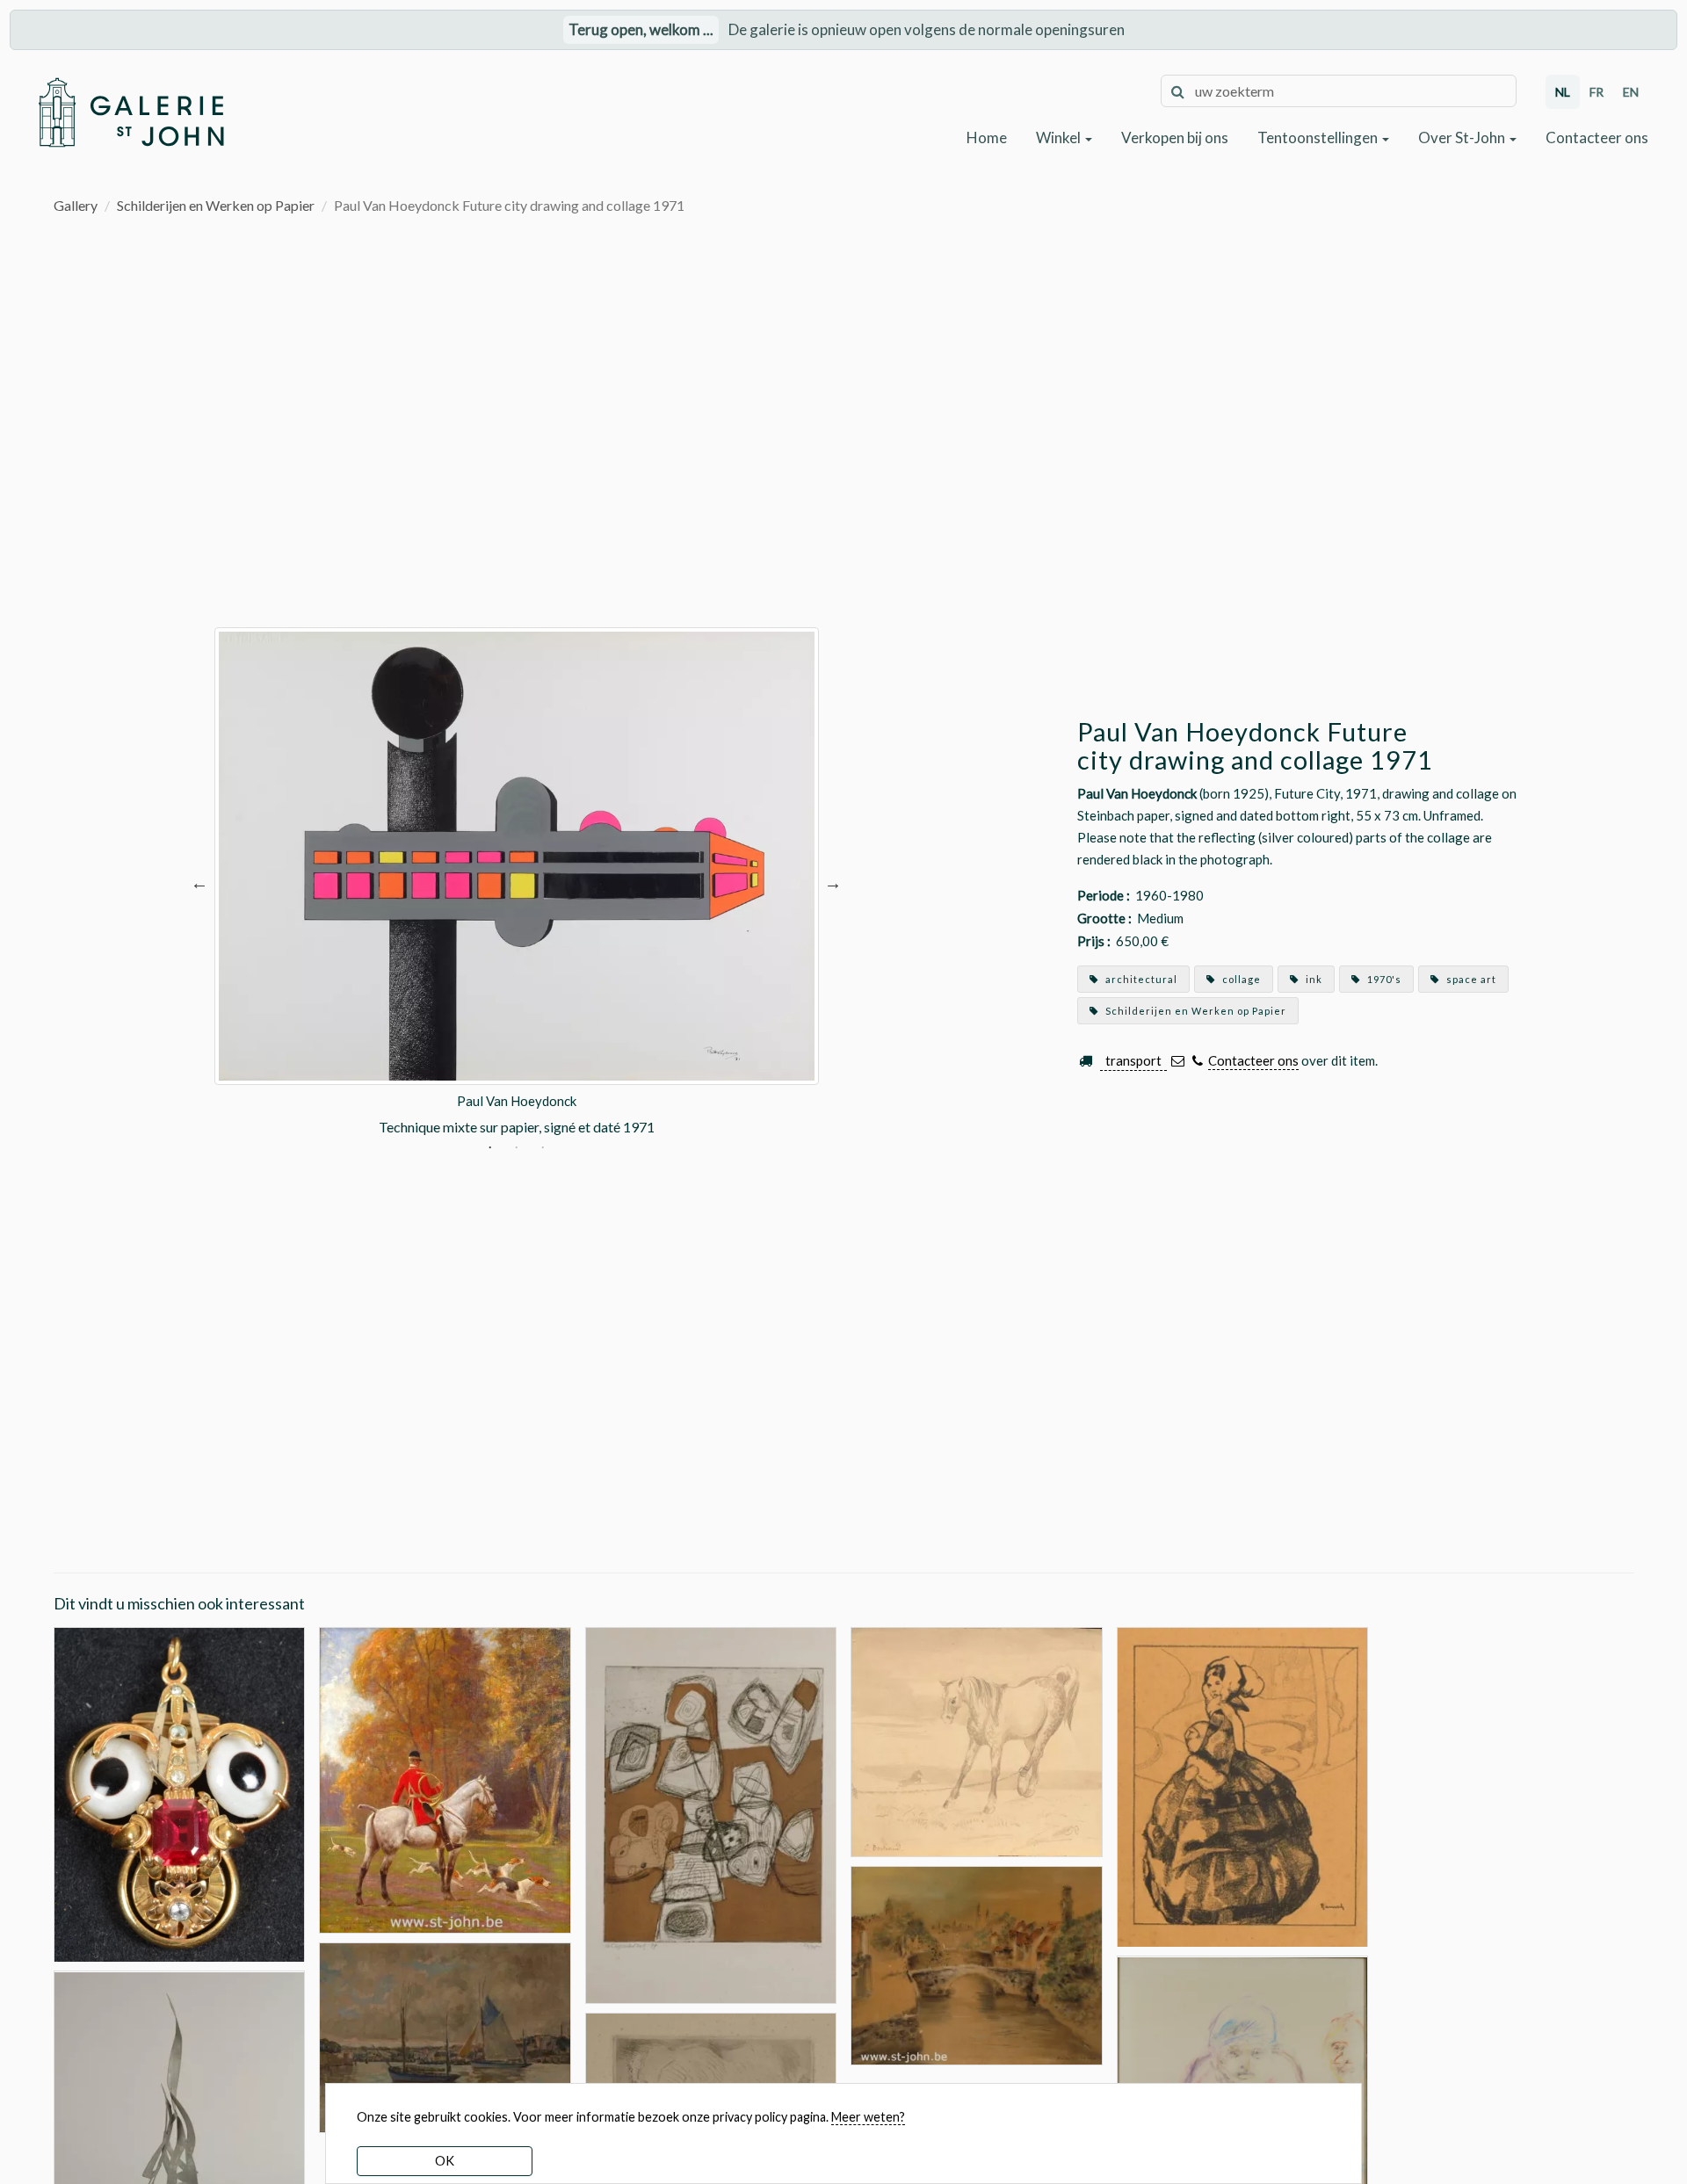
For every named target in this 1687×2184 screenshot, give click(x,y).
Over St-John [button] (1463, 137)
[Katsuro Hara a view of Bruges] (977, 1964)
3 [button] (543, 1149)
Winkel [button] (1060, 137)
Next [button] (833, 882)
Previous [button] (199, 882)
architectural (1140, 979)
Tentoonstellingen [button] (1319, 137)
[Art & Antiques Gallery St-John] (130, 112)
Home (987, 137)
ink (1313, 979)
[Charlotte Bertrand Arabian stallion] (977, 1740)
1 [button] (490, 1149)
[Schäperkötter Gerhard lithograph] (711, 1814)
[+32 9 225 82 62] (1197, 1061)
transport (1133, 1060)
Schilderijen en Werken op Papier (216, 205)
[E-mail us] (1178, 1061)
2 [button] (516, 1149)
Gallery (76, 205)
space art (1470, 979)
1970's (1383, 979)
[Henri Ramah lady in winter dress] (1243, 1785)
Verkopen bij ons (1175, 137)
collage (1240, 979)
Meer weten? (868, 2117)
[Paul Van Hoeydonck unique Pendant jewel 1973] (180, 1793)
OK (445, 2161)
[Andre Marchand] (445, 1779)
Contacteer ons (1597, 137)
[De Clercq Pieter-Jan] (445, 2036)
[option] (517, 882)
